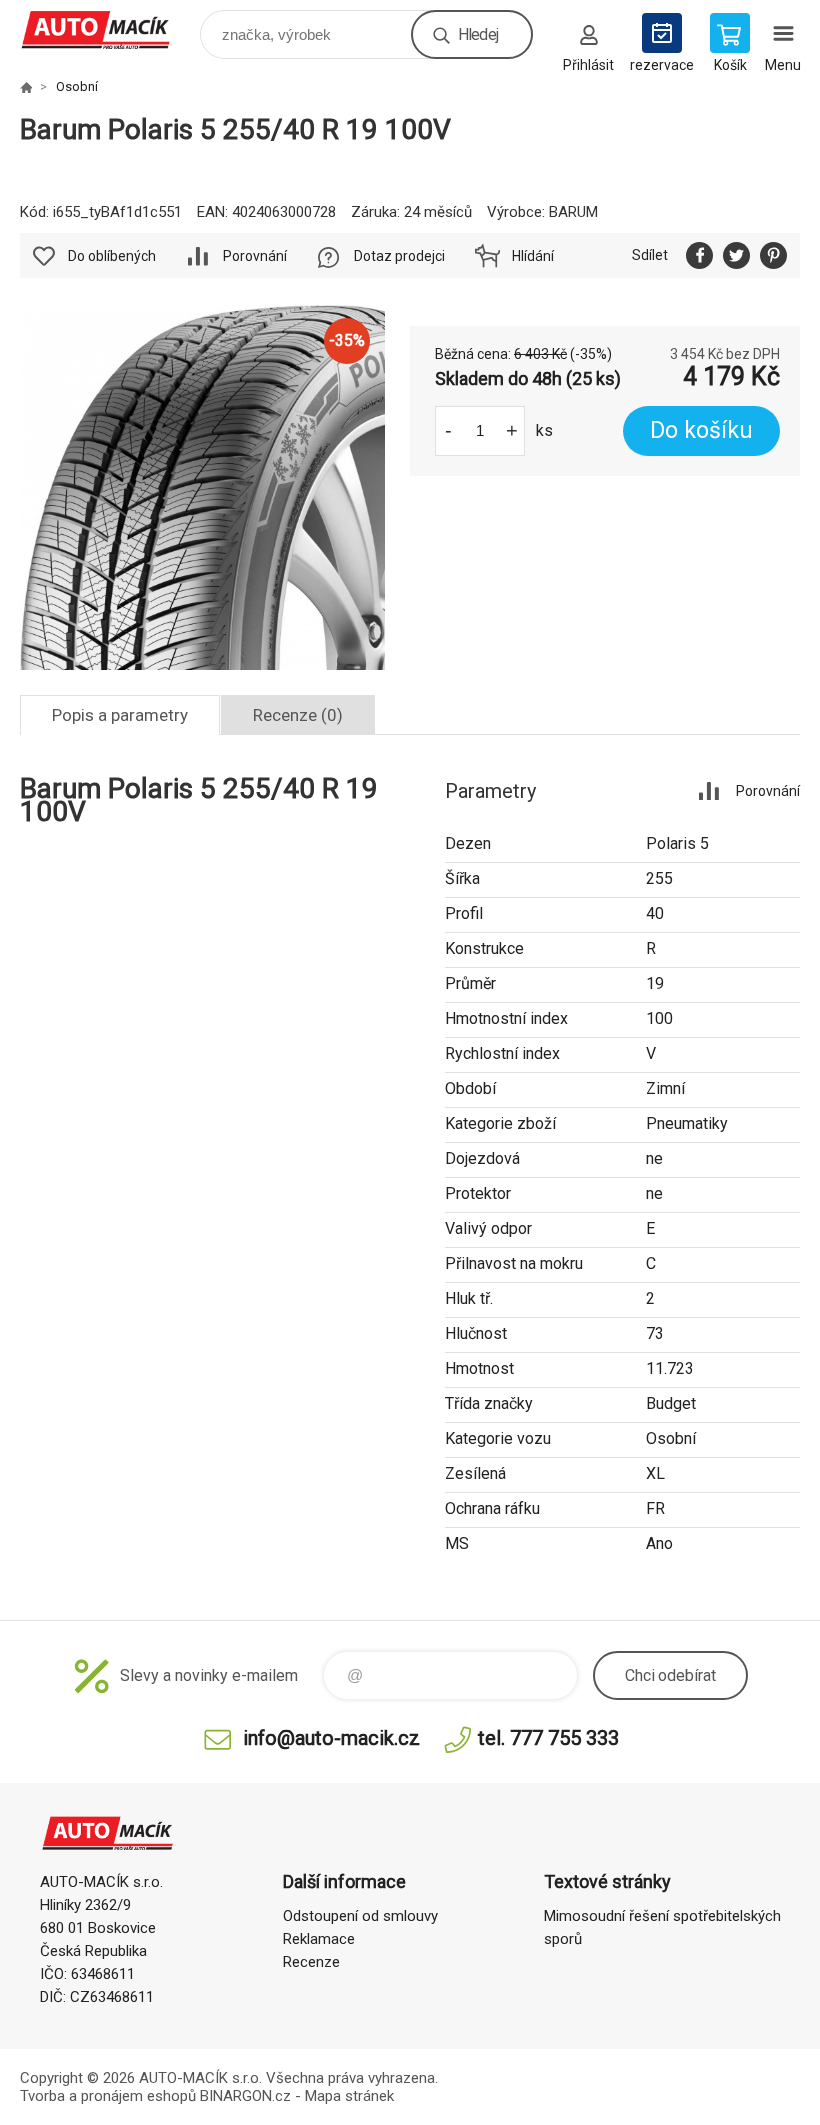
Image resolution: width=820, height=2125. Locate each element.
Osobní (77, 86)
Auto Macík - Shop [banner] (108, 29)
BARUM (573, 212)
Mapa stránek (349, 2096)
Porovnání (255, 256)
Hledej (478, 34)
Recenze (311, 1962)
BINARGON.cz (245, 2096)
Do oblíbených (112, 256)
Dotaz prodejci (399, 256)
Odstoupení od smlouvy (360, 1916)
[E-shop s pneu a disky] (26, 87)
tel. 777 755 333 (548, 1738)
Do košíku (701, 430)
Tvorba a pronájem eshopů (108, 2096)
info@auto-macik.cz (331, 1738)
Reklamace (319, 1939)
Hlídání (533, 256)
